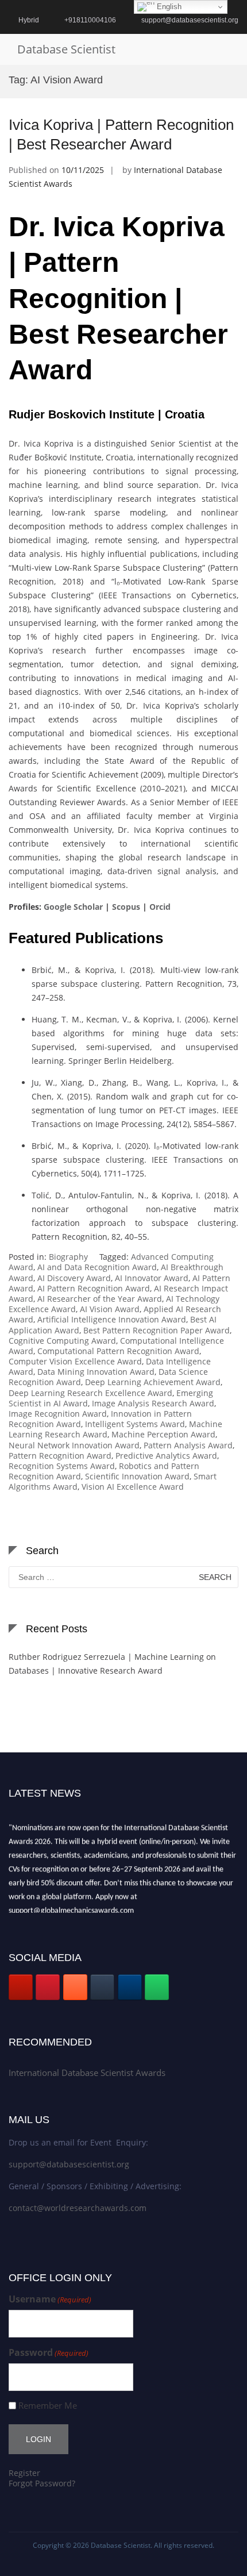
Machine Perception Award (163, 1434)
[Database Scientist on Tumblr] (102, 1987)
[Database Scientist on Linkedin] (130, 1987)
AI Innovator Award (152, 1278)
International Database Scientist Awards (87, 2073)
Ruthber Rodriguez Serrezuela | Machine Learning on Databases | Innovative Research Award (112, 1664)
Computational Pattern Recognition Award (118, 1351)
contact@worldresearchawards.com (78, 2208)
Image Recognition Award (58, 1414)
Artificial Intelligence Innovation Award (112, 1319)
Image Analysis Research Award (153, 1403)
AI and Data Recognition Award (97, 1267)
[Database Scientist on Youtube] (21, 1987)
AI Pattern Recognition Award (94, 1288)
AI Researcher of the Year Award (100, 1299)
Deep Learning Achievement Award (153, 1382)
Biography (68, 1257)
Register (24, 2473)
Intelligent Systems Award (135, 1424)
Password (49, 2353)
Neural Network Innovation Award (74, 1445)
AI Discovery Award (74, 1278)
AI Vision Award (110, 1309)
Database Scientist (66, 49)
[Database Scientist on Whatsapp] (157, 1987)
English (168, 7)
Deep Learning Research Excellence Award (90, 1393)
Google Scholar (73, 907)
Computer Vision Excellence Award (75, 1361)
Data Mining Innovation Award (96, 1372)
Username (50, 2299)
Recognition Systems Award (62, 1466)
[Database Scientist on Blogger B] (75, 1987)
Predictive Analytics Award (166, 1456)
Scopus (126, 907)
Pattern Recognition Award (60, 1456)
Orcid (160, 907)
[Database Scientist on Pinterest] (48, 1987)
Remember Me (48, 2406)
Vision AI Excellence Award (133, 1487)
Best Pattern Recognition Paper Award (157, 1330)
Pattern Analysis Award (188, 1445)
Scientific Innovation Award (137, 1476)
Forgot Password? (42, 2483)
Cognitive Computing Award (62, 1341)
